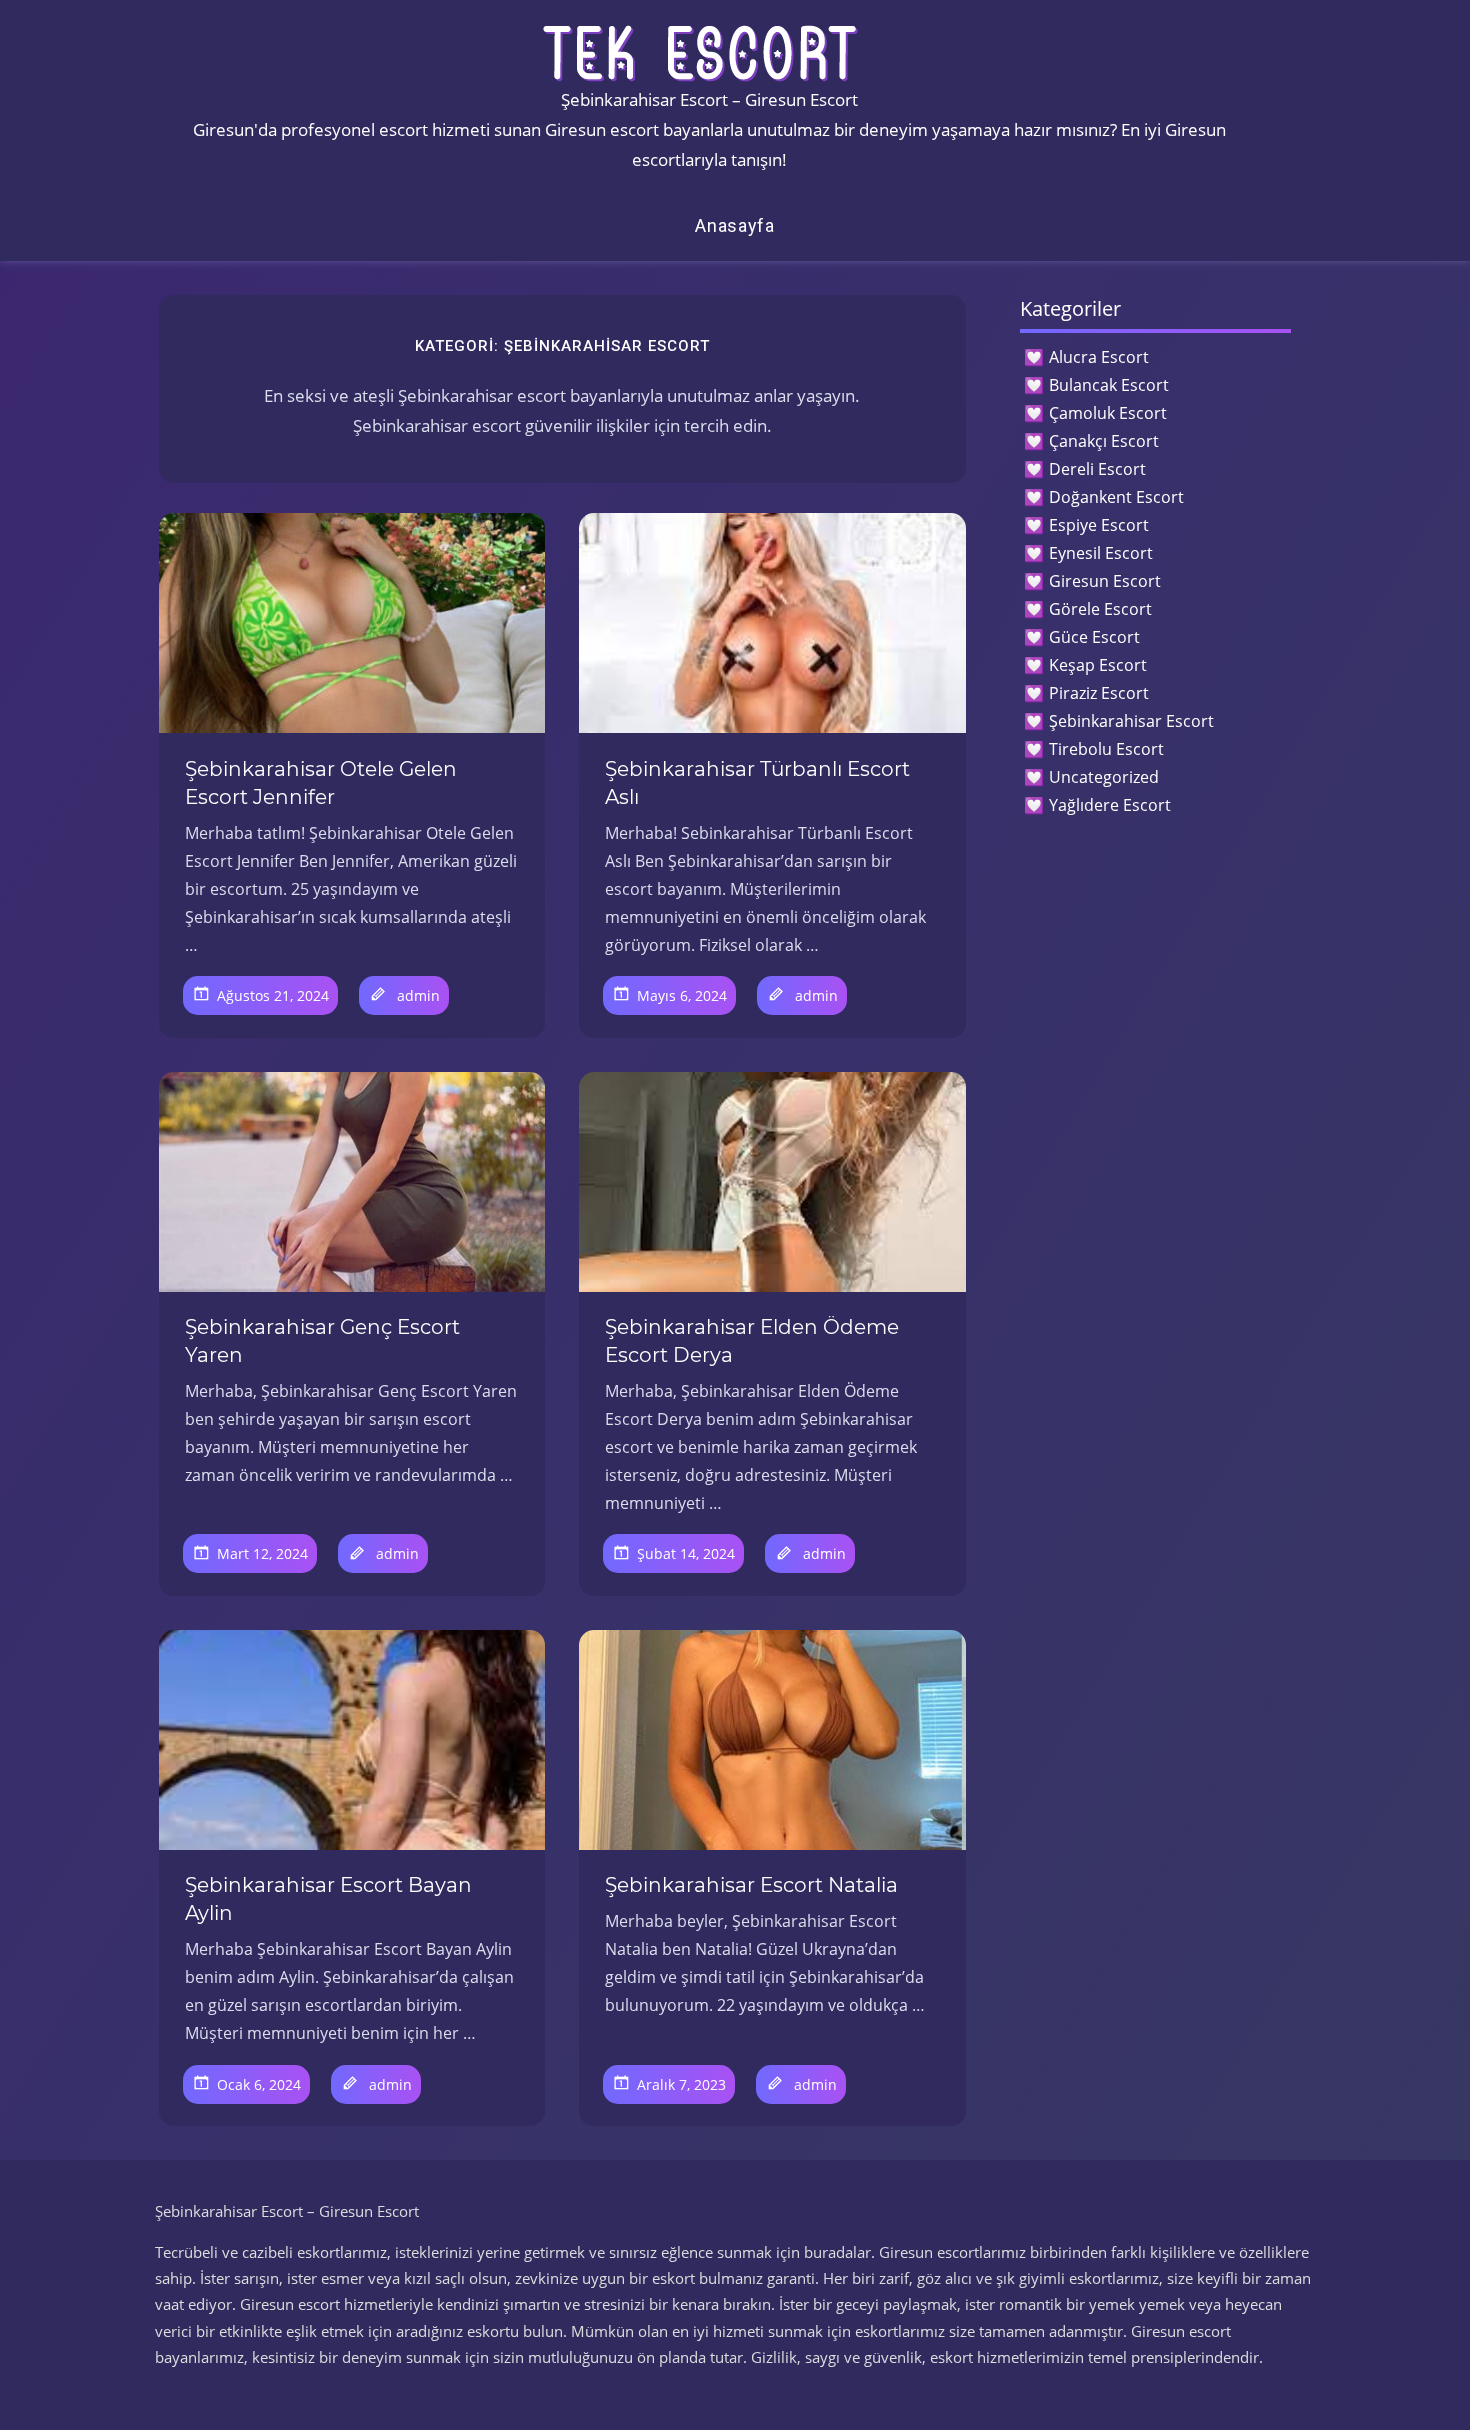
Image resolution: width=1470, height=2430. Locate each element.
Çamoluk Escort (1108, 413)
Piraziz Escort (1099, 693)
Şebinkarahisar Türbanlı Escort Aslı (757, 783)
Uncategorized (1104, 777)
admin (418, 995)
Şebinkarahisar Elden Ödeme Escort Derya (752, 1341)
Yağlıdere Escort (1110, 805)
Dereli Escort (1097, 469)
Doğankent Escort (1116, 497)
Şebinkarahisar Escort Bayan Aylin (328, 1899)
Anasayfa (735, 225)
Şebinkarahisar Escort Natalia (751, 1885)
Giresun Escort (1105, 581)
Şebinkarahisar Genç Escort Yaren (322, 1341)
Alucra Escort (1099, 357)
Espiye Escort (1099, 525)
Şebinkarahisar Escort (1131, 721)
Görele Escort (1100, 609)
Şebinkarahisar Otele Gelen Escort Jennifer (321, 783)
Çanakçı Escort (1104, 441)
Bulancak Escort (1109, 385)
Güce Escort (1094, 637)
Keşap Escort (1098, 665)
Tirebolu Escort (1106, 749)
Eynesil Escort (1101, 553)
